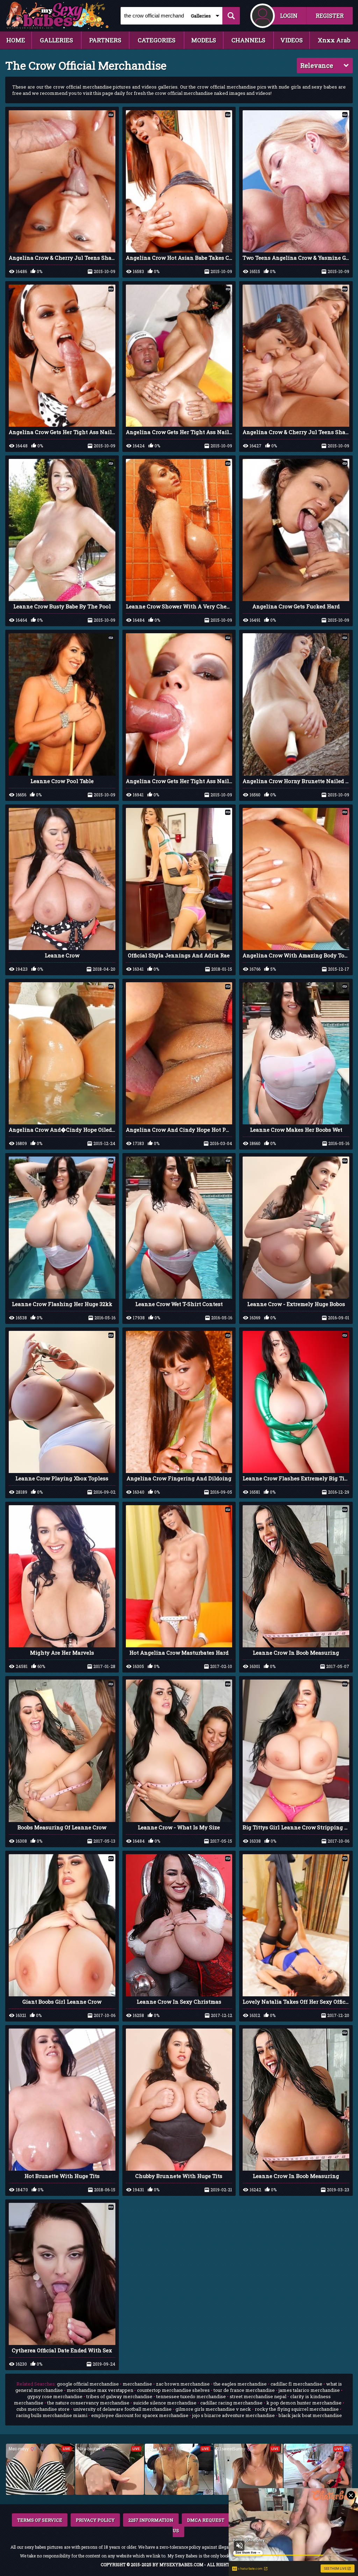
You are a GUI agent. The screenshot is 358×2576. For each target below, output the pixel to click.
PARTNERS (105, 40)
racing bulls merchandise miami (52, 2415)
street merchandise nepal (258, 2396)
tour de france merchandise (244, 2390)
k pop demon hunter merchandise (304, 2403)
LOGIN (289, 16)
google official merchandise (88, 2384)
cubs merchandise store (43, 2409)
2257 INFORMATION (151, 2520)
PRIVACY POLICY (95, 2520)
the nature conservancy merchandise (88, 2403)
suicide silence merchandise (165, 2403)
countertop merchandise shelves (173, 2390)
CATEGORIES (157, 40)
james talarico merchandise (309, 2390)
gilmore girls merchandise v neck (213, 2409)
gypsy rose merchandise (55, 2396)
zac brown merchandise (183, 2384)
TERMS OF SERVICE (40, 2520)
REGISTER (330, 16)
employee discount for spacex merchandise (140, 2415)
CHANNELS (248, 40)
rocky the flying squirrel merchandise (297, 2409)
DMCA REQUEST (206, 2520)
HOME (16, 40)
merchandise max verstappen (100, 2390)
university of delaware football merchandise (123, 2409)
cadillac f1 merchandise (296, 2384)
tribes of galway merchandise (119, 2396)
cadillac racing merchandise (231, 2403)
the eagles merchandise (240, 2384)
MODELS (204, 40)
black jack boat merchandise (310, 2415)
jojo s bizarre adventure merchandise (234, 2415)
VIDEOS (292, 40)
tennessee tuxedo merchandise (191, 2396)
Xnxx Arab (334, 40)
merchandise (137, 2384)
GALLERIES (56, 40)
